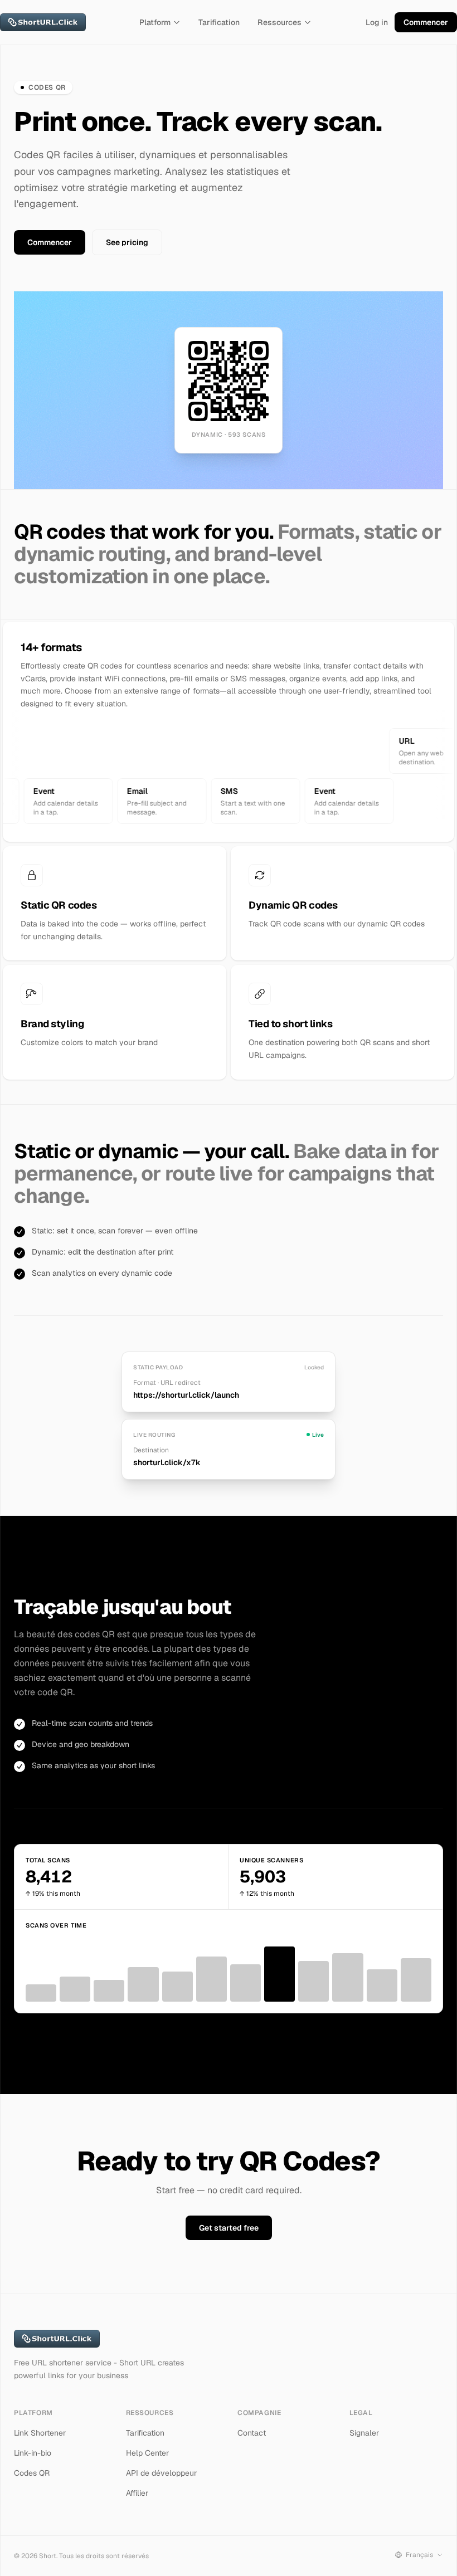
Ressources (279, 22)
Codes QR (32, 2473)
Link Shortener (40, 2433)
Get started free (229, 2228)
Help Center (147, 2453)
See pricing (127, 242)
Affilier (137, 2493)
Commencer (426, 22)
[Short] (43, 22)
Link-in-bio (33, 2453)
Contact (252, 2433)
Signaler (364, 2433)
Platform (155, 22)
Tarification (219, 22)
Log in (377, 22)
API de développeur (161, 2473)
